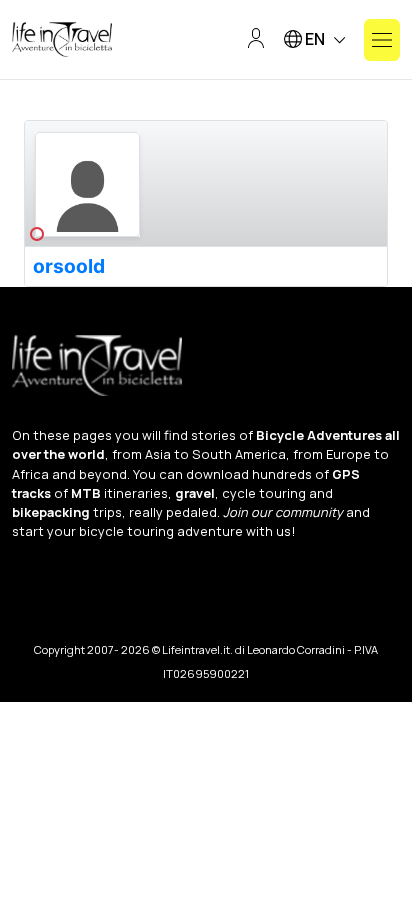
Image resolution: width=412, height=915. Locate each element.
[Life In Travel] (62, 40)
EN (315, 39)
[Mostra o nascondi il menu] (382, 40)
